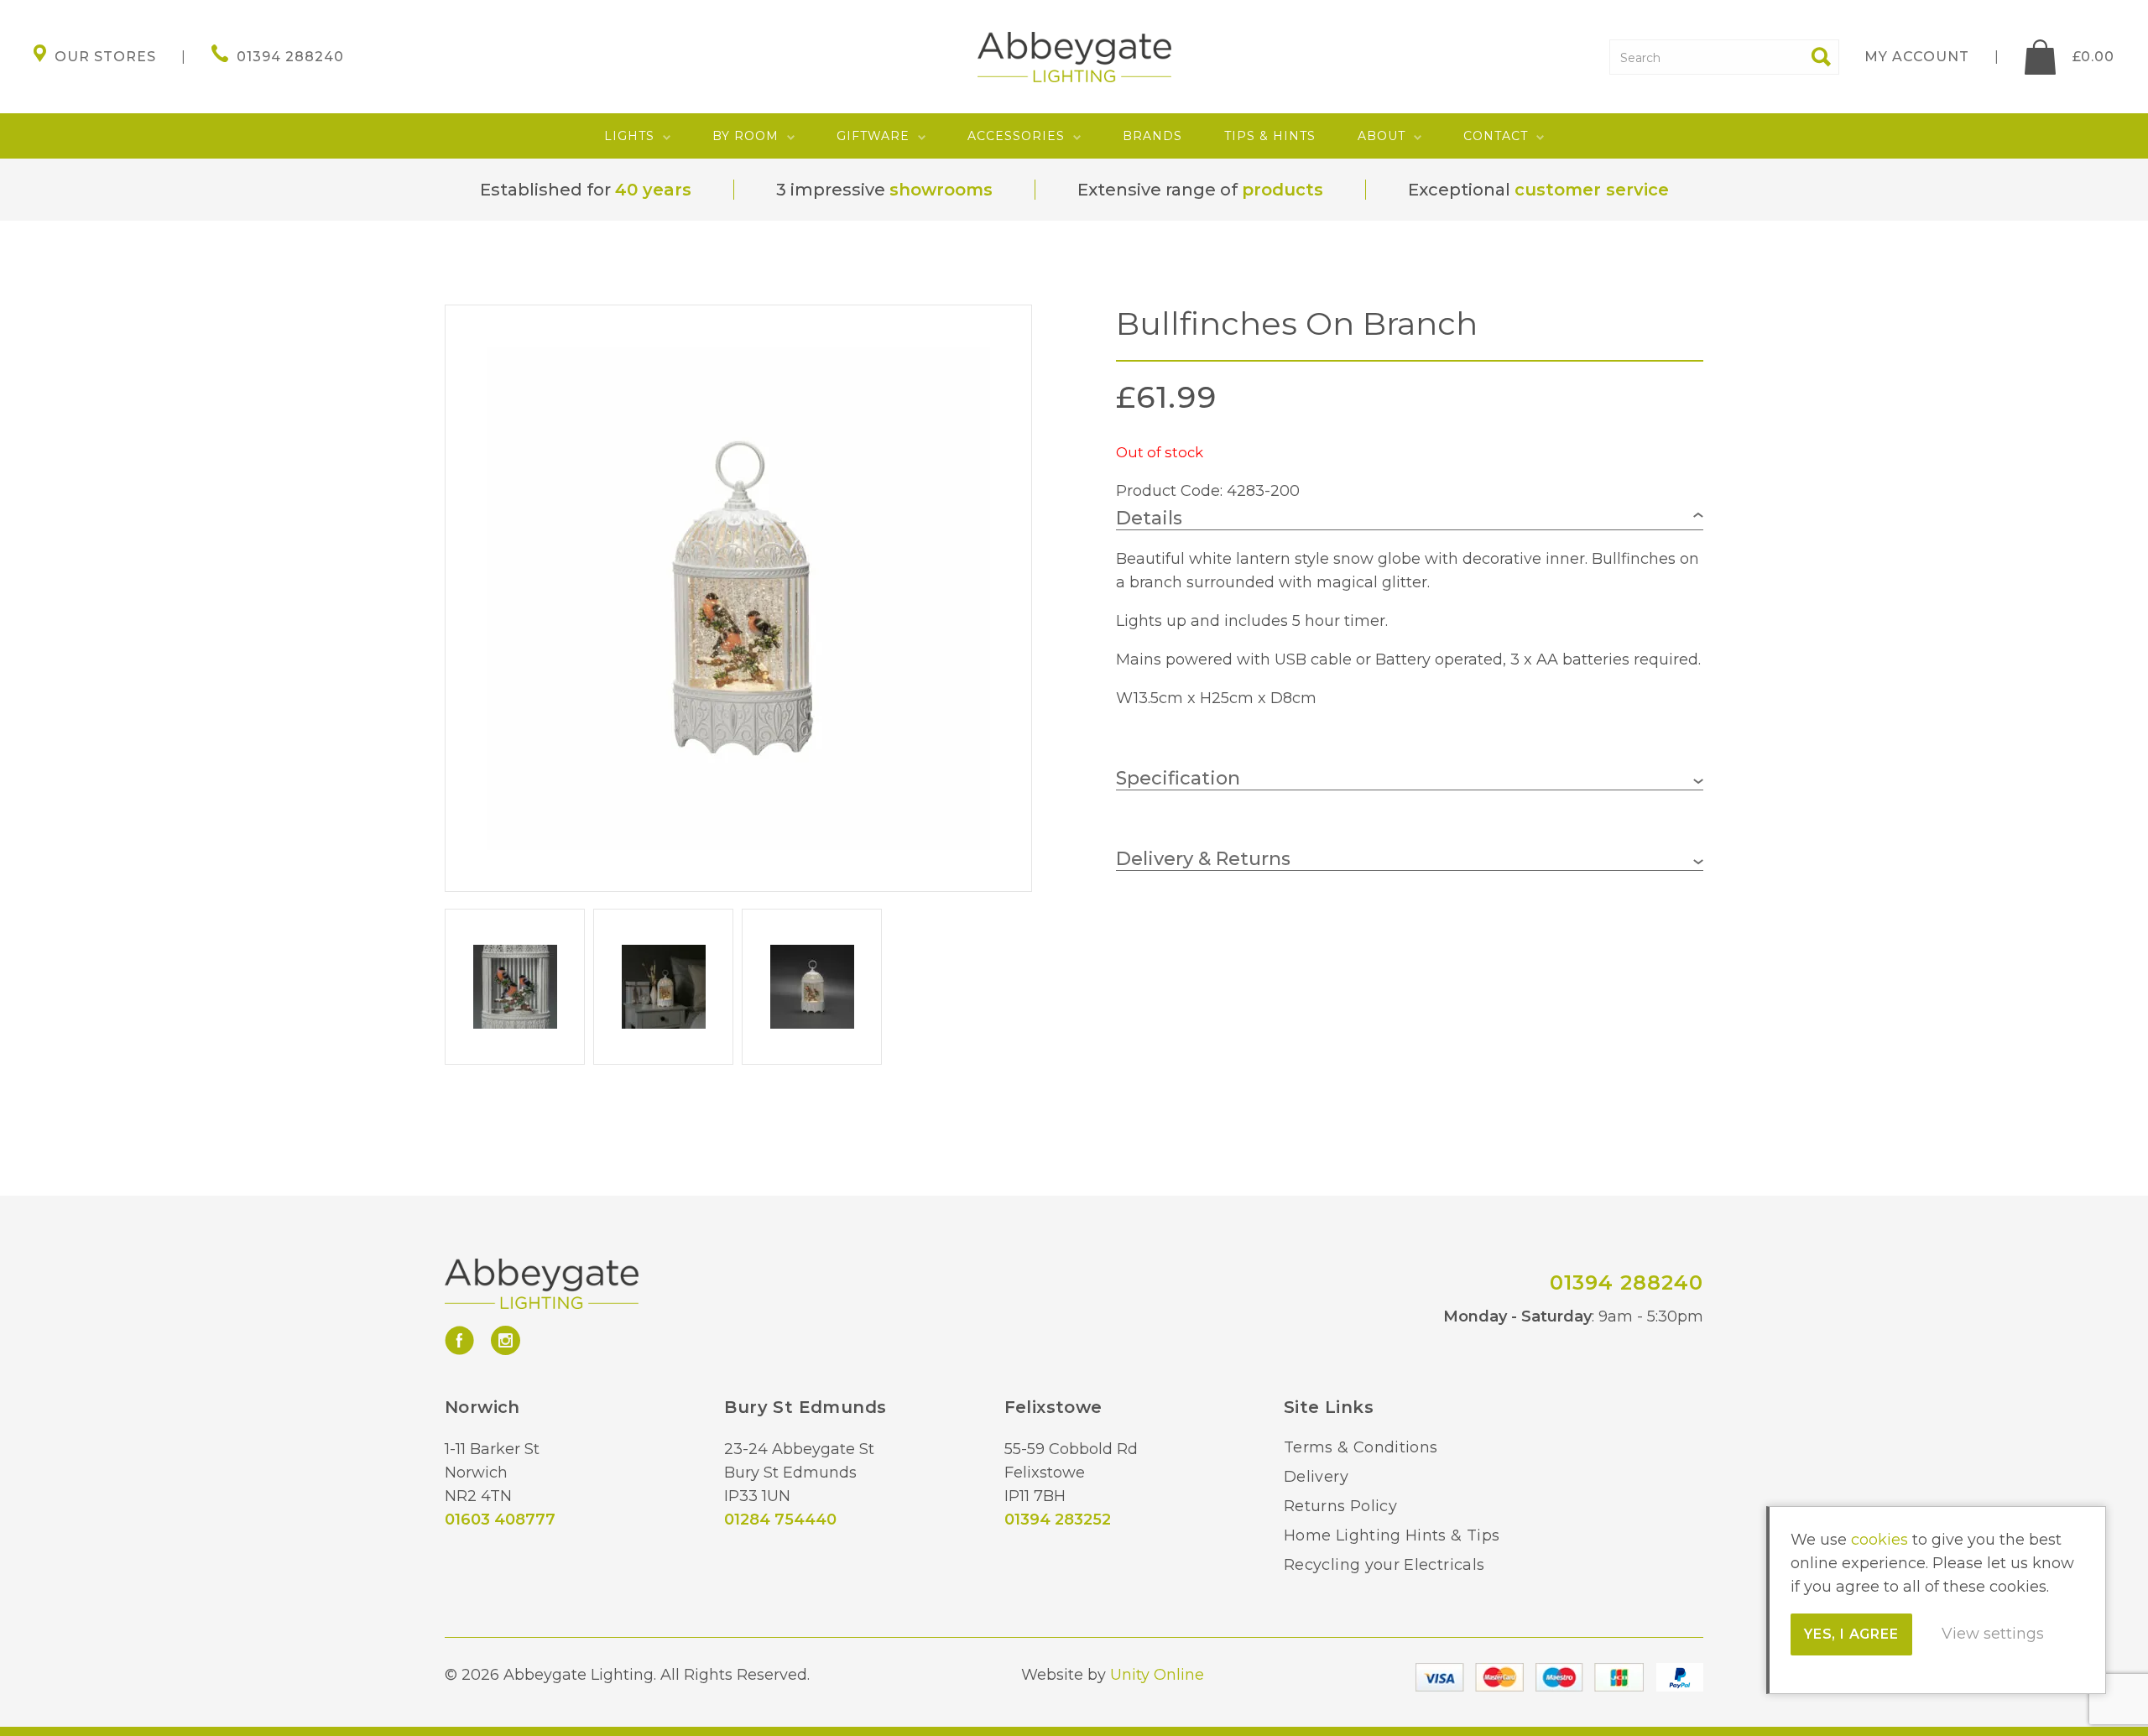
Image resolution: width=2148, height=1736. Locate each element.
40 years (653, 190)
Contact (1496, 136)
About (1382, 136)
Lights (629, 136)
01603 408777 (500, 1520)
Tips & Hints (1270, 136)
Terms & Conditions (1361, 1447)
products (1283, 190)
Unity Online (1157, 1675)
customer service (1592, 190)
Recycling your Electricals (1384, 1565)
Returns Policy (1340, 1506)
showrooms (941, 190)
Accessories (1016, 136)
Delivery (1316, 1477)
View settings (1993, 1634)
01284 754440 (780, 1520)
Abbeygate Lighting (1074, 57)
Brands (1152, 136)
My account (1917, 57)
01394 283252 (1058, 1520)
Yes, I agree (1851, 1634)
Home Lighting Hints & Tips (1392, 1535)
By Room (746, 136)
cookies (1879, 1540)
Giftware (873, 136)
